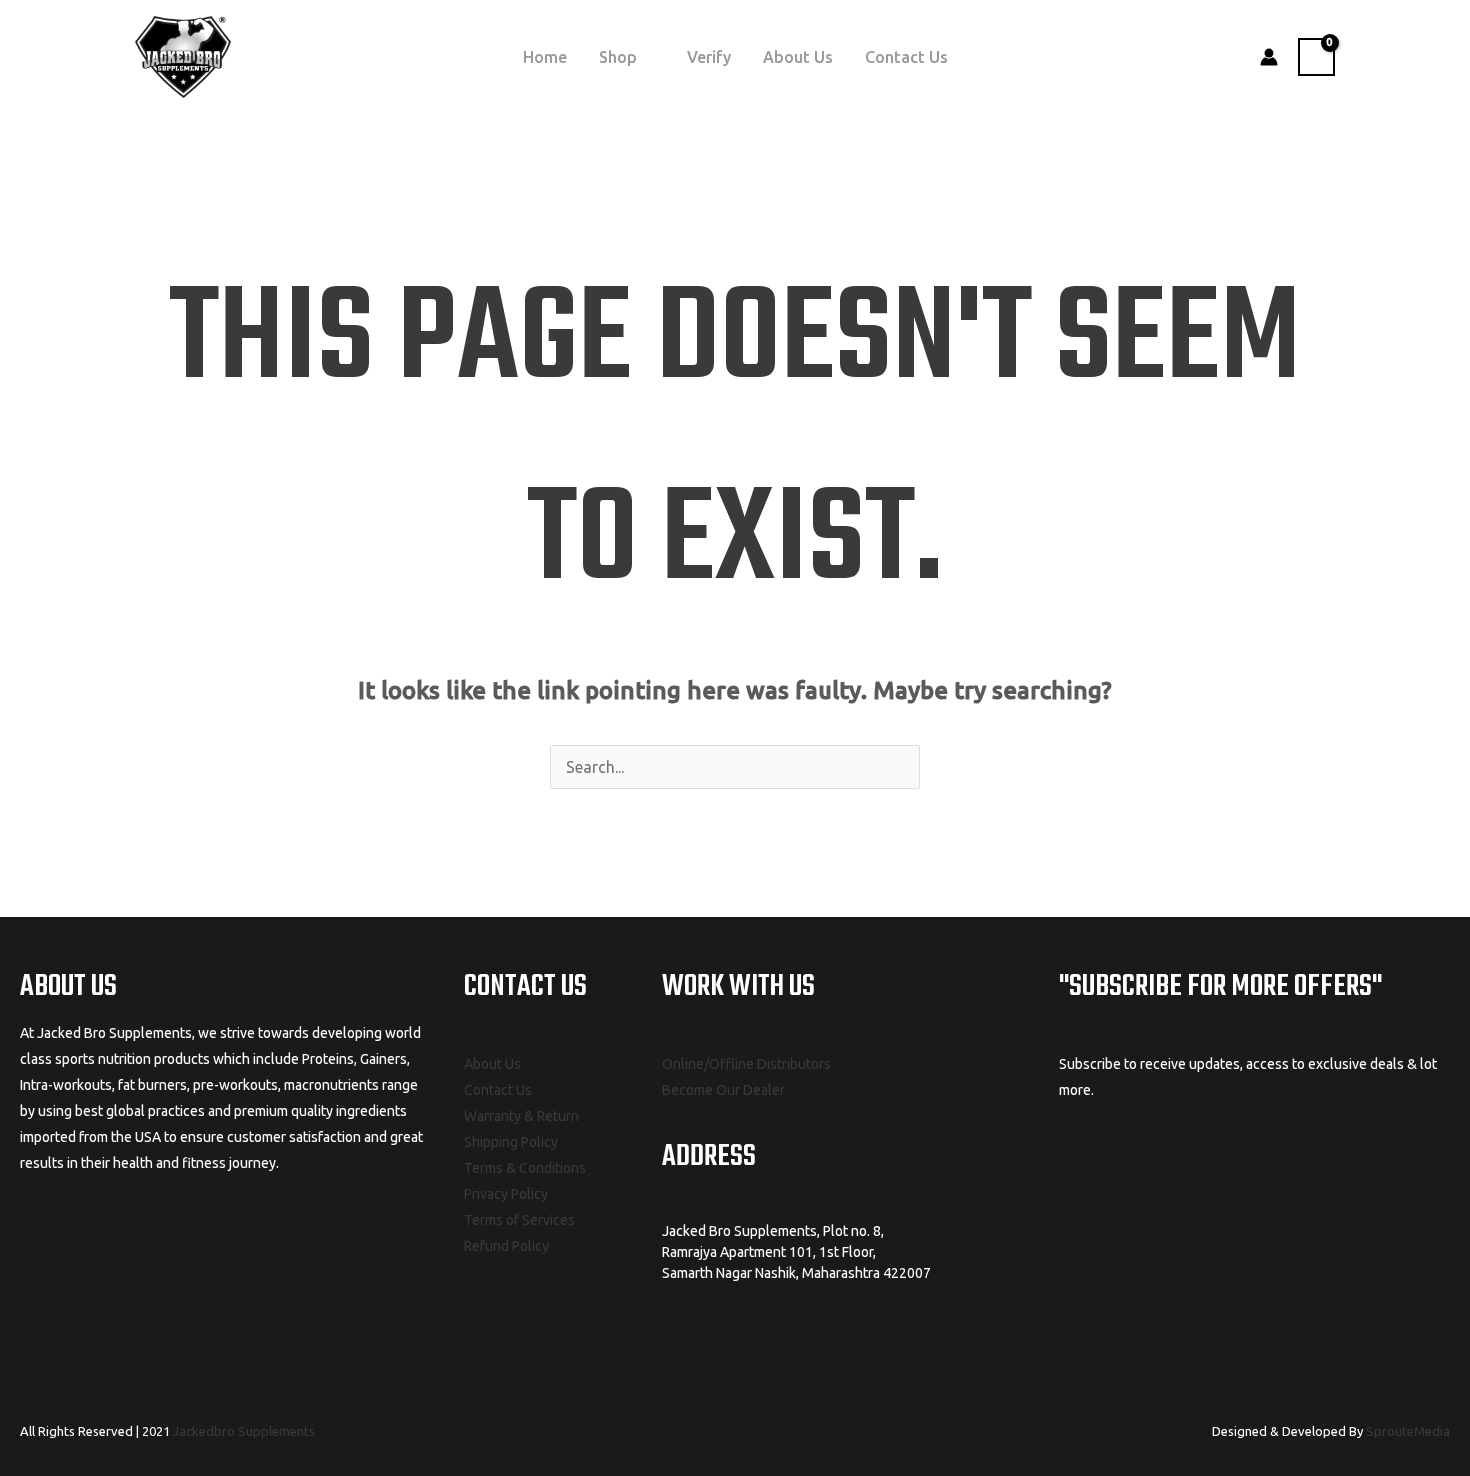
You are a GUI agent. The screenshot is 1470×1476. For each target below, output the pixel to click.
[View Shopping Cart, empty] (1316, 57)
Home (545, 57)
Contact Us (906, 57)
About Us (798, 57)
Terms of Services (519, 1220)
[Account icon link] (1269, 57)
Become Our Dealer (723, 1090)
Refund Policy (506, 1246)
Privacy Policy (506, 1194)
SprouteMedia (1408, 1431)
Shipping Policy (511, 1142)
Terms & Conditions (525, 1168)
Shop (618, 57)
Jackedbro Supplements (244, 1431)
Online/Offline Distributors (746, 1064)
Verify (709, 57)
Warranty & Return (521, 1116)
